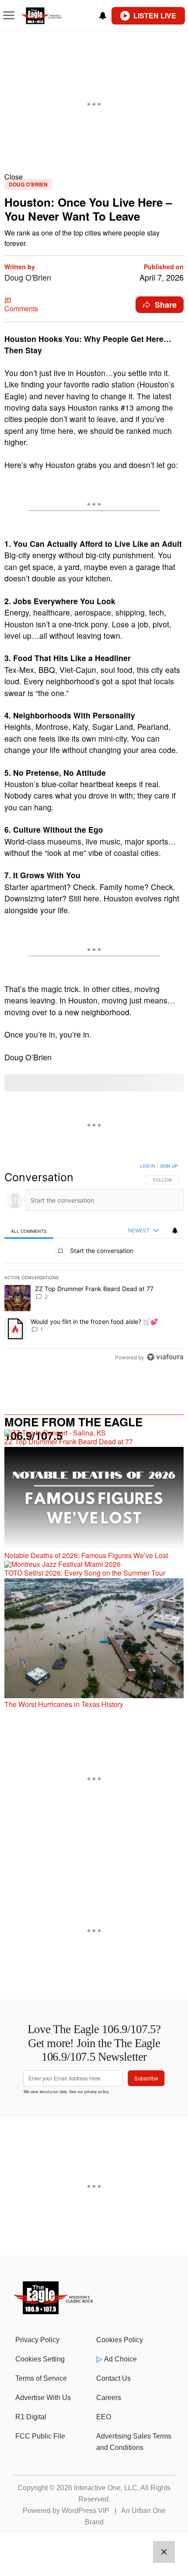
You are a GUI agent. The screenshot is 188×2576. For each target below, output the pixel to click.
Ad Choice (120, 2359)
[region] (94, 1263)
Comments (21, 308)
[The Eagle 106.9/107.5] (54, 2311)
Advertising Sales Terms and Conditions (134, 2442)
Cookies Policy (120, 2340)
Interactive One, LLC (106, 2488)
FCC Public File (40, 2436)
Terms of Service (41, 2378)
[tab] (29, 1231)
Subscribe (146, 2078)
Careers (109, 2398)
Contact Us (113, 2378)
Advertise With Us (43, 2398)
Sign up (169, 1166)
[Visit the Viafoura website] (165, 1357)
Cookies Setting (40, 2359)
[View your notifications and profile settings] (103, 16)
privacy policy (96, 2091)
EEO (104, 2417)
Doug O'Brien (28, 184)
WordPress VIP (85, 2511)
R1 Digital (31, 2417)
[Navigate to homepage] (51, 16)
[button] (94, 177)
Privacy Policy (37, 2340)
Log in (148, 1166)
